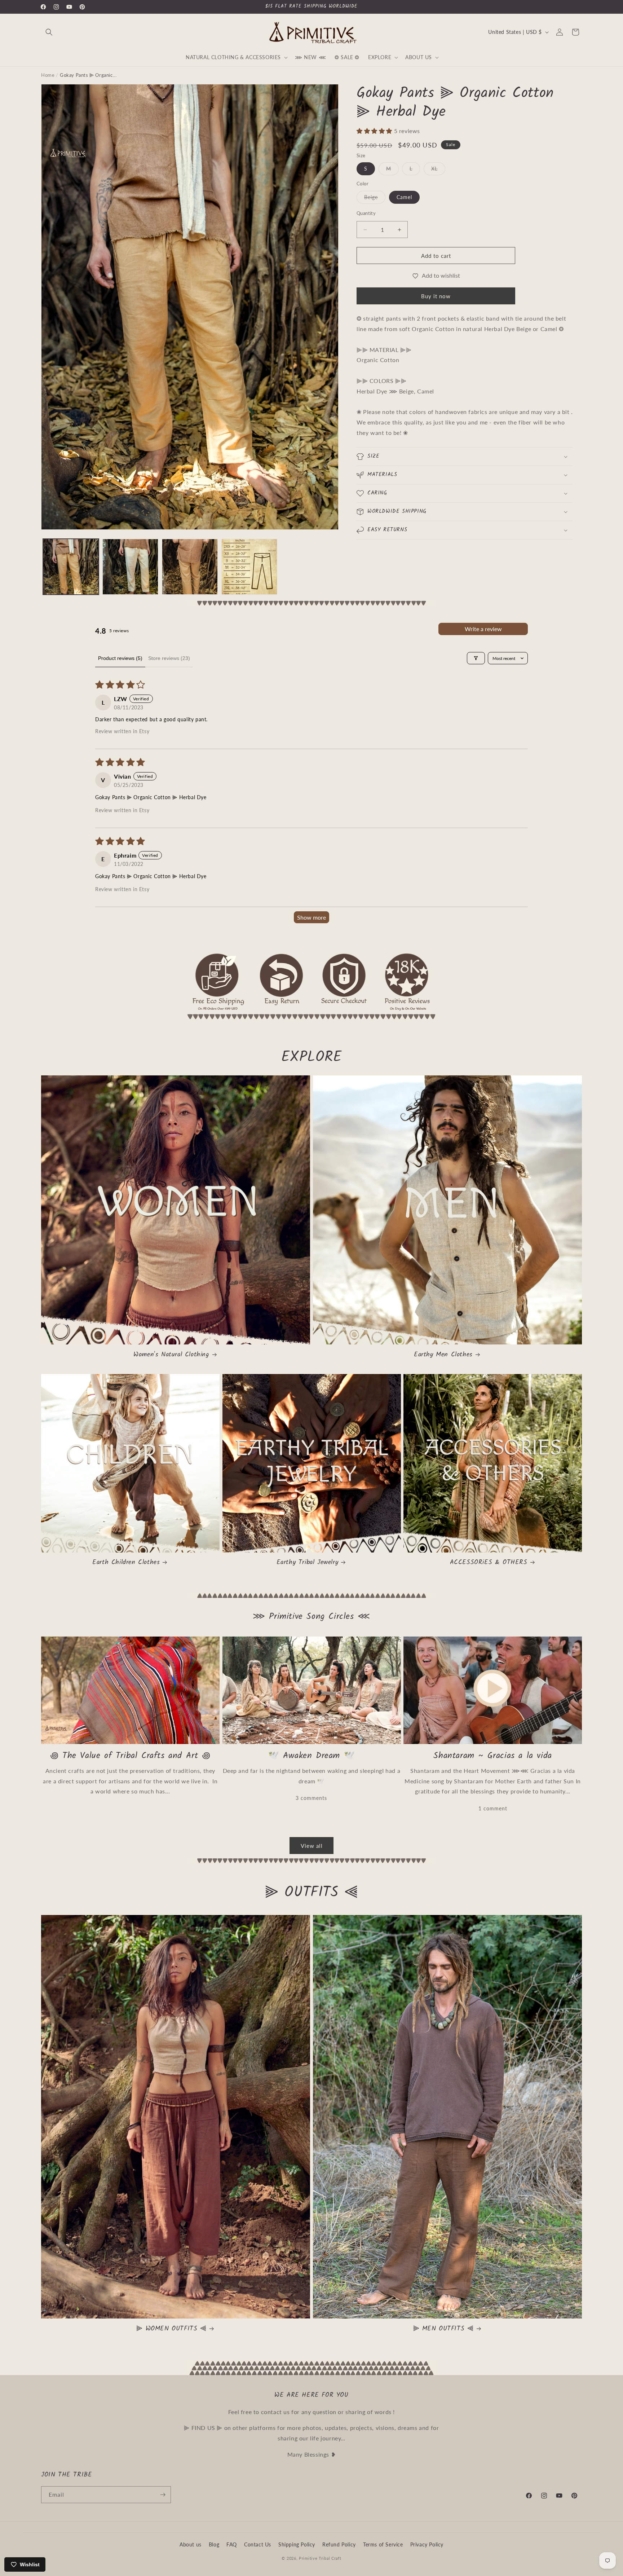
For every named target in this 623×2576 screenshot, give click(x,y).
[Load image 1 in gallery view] (71, 567)
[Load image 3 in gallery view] (190, 567)
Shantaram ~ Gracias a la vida (492, 1756)
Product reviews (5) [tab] (120, 658)
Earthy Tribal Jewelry (308, 1562)
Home (48, 75)
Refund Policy (339, 2544)
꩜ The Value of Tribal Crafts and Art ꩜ (130, 1756)
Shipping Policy (297, 2544)
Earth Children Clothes (126, 1562)
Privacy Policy (427, 2544)
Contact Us (258, 2544)
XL (438, 170)
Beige (375, 199)
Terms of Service (383, 2544)
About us (191, 2544)
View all (312, 1846)
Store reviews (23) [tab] (169, 658)
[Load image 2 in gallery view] (130, 567)
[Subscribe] (163, 2495)
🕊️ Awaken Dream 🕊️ (312, 1756)
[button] (49, 32)
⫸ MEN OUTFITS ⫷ (443, 2329)
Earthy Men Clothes (443, 1355)
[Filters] (476, 658)
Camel (404, 197)
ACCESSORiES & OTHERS (489, 1562)
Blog (214, 2544)
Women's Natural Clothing (171, 1355)
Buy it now (436, 296)
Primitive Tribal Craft (320, 2558)
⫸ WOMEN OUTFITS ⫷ (171, 2329)
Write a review (483, 629)
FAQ (232, 2544)
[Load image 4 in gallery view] (249, 567)
